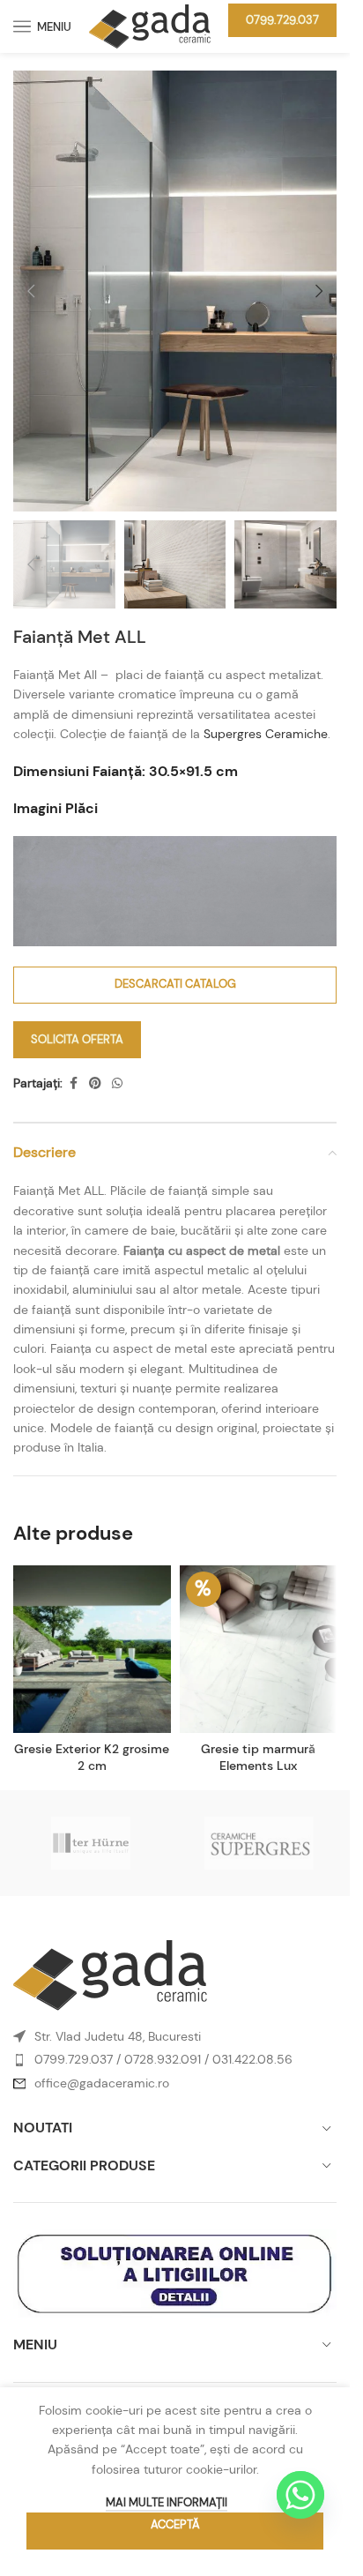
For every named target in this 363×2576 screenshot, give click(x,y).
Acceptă (175, 2524)
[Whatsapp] (300, 2495)
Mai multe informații (167, 2502)
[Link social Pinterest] (95, 1083)
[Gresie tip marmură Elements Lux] (259, 1649)
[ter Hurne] (91, 1843)
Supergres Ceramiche (266, 734)
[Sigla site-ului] (150, 25)
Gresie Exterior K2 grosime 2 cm (92, 1758)
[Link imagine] (110, 1974)
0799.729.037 (282, 20)
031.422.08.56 (252, 2059)
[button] (31, 291)
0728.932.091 (163, 2059)
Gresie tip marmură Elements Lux (258, 1758)
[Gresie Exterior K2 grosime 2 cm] (92, 1649)
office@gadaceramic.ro (102, 2083)
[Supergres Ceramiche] (259, 1843)
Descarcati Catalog (175, 984)
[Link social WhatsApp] (117, 1083)
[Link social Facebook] (73, 1083)
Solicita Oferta (77, 1039)
